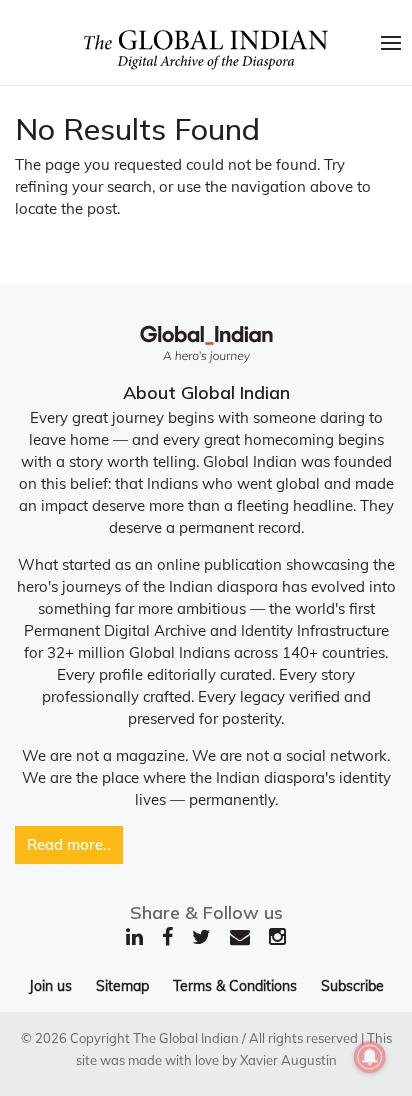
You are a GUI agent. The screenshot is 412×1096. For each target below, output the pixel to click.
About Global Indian (206, 392)
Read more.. (69, 844)
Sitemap (122, 986)
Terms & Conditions (235, 986)
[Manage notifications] (370, 1057)
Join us (50, 986)
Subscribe (352, 986)
